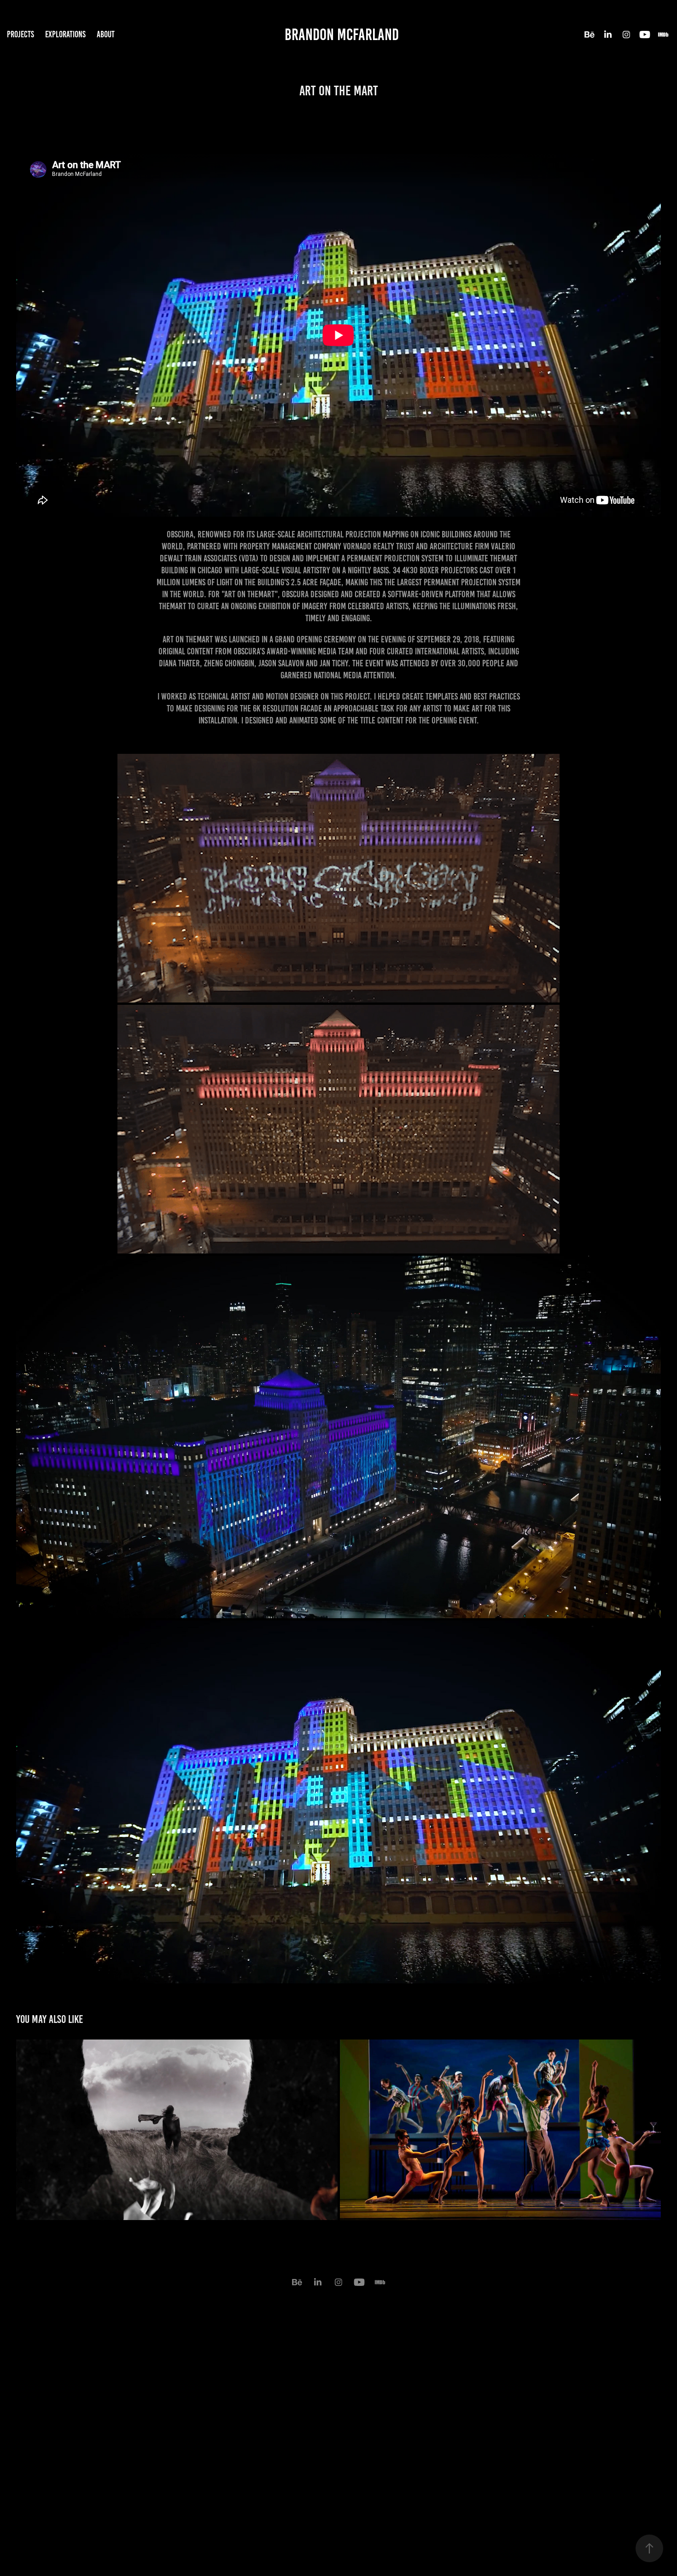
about (106, 34)
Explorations (65, 34)
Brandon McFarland (342, 35)
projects (20, 34)
